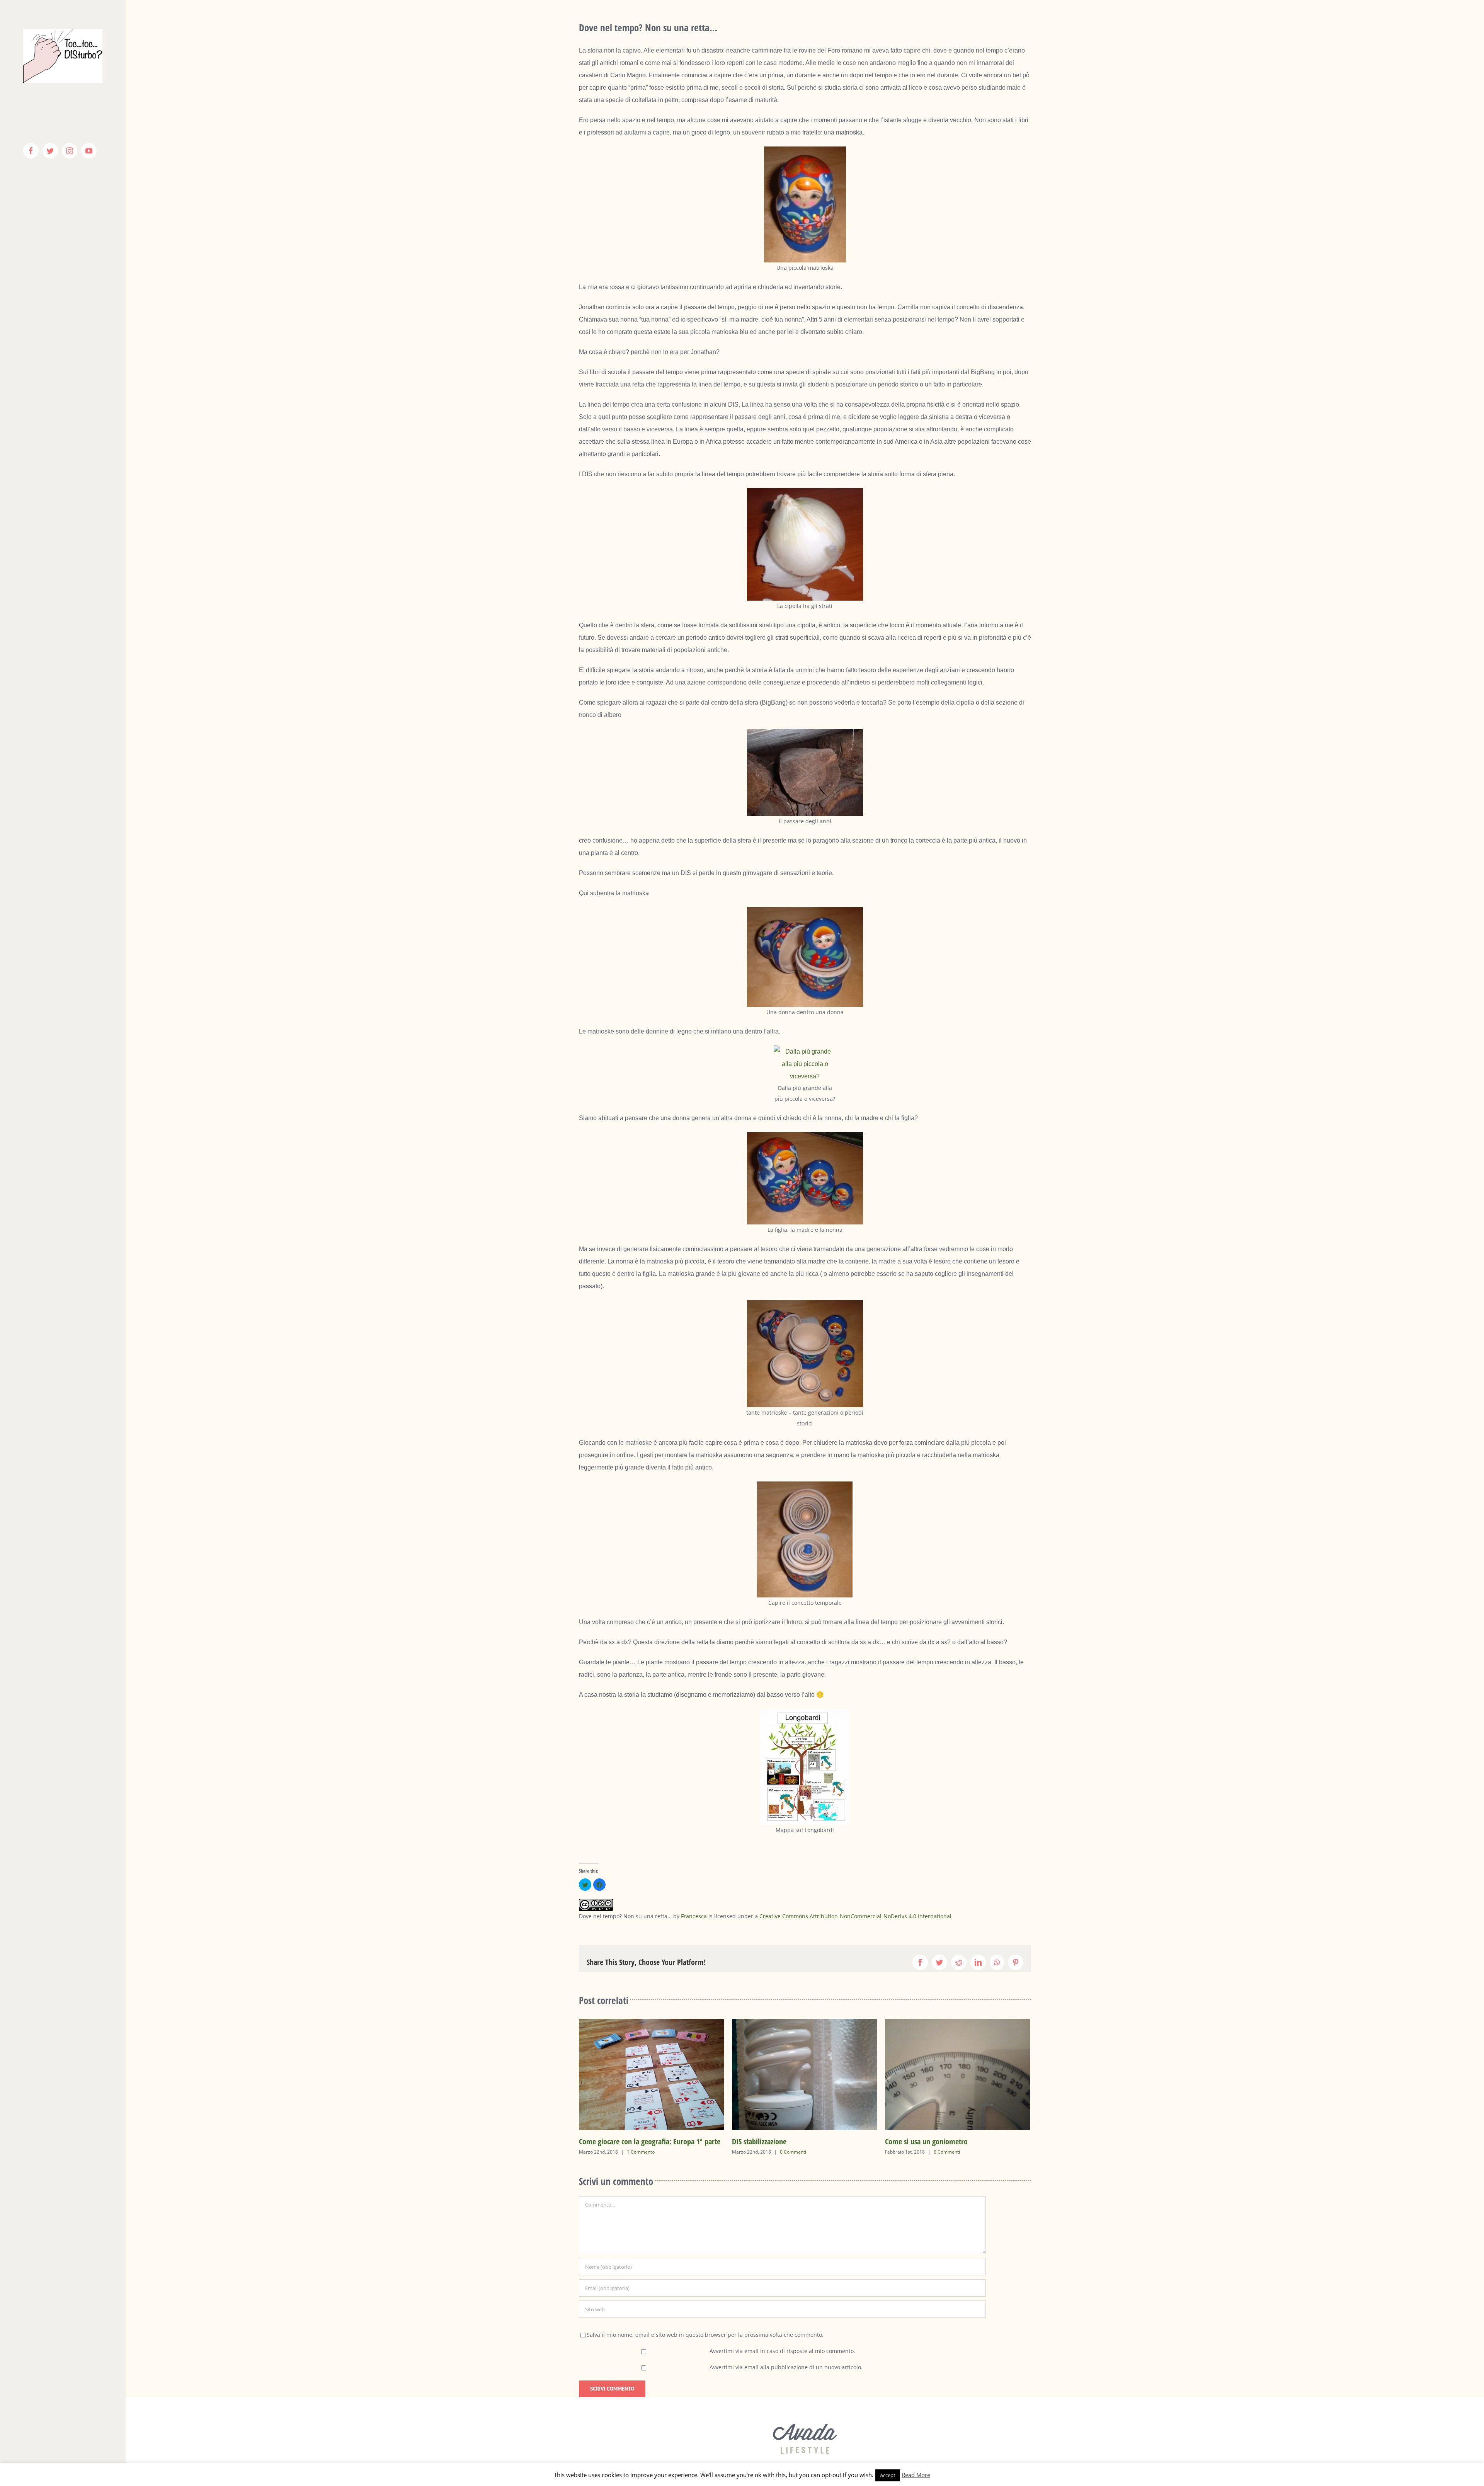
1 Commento (980, 2152)
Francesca (694, 1916)
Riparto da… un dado (947, 2141)
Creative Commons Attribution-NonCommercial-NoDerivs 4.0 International (855, 1916)
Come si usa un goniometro (650, 2141)
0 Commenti (671, 2152)
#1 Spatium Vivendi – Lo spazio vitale (818, 2141)
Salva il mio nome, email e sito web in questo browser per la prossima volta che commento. (705, 2335)
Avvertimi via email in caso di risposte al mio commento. (782, 2351)
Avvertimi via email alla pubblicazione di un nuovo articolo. (786, 2367)
